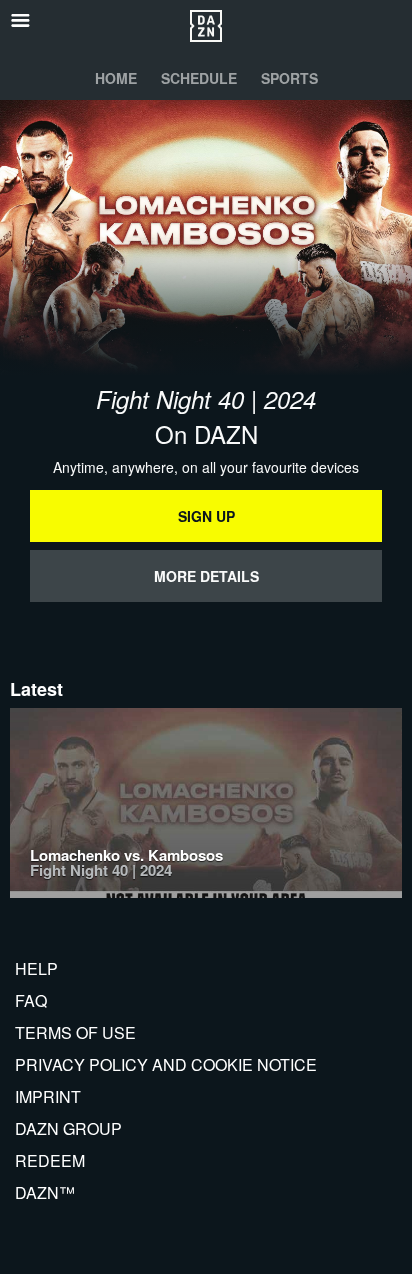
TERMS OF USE (75, 1032)
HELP (36, 968)
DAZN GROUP (68, 1128)
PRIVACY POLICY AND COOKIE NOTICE (166, 1064)
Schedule (199, 78)
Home (116, 78)
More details (206, 576)
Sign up (206, 516)
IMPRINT (48, 1096)
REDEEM (50, 1160)
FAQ (31, 1000)
